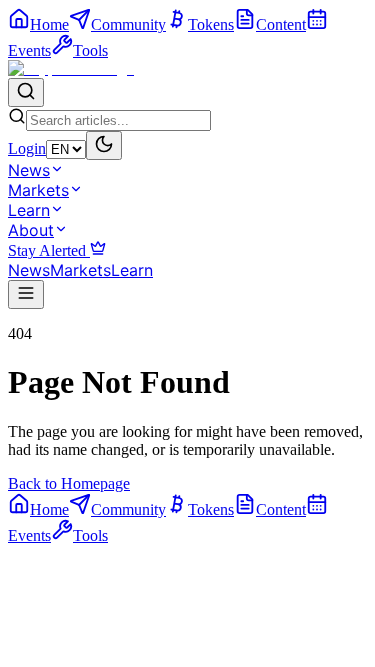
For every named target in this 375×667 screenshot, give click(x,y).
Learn (29, 210)
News (29, 170)
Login (27, 148)
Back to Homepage (69, 483)
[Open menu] (26, 294)
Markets (38, 190)
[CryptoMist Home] (71, 68)
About (31, 230)
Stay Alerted (49, 250)
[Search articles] (26, 92)
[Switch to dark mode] (104, 145)
